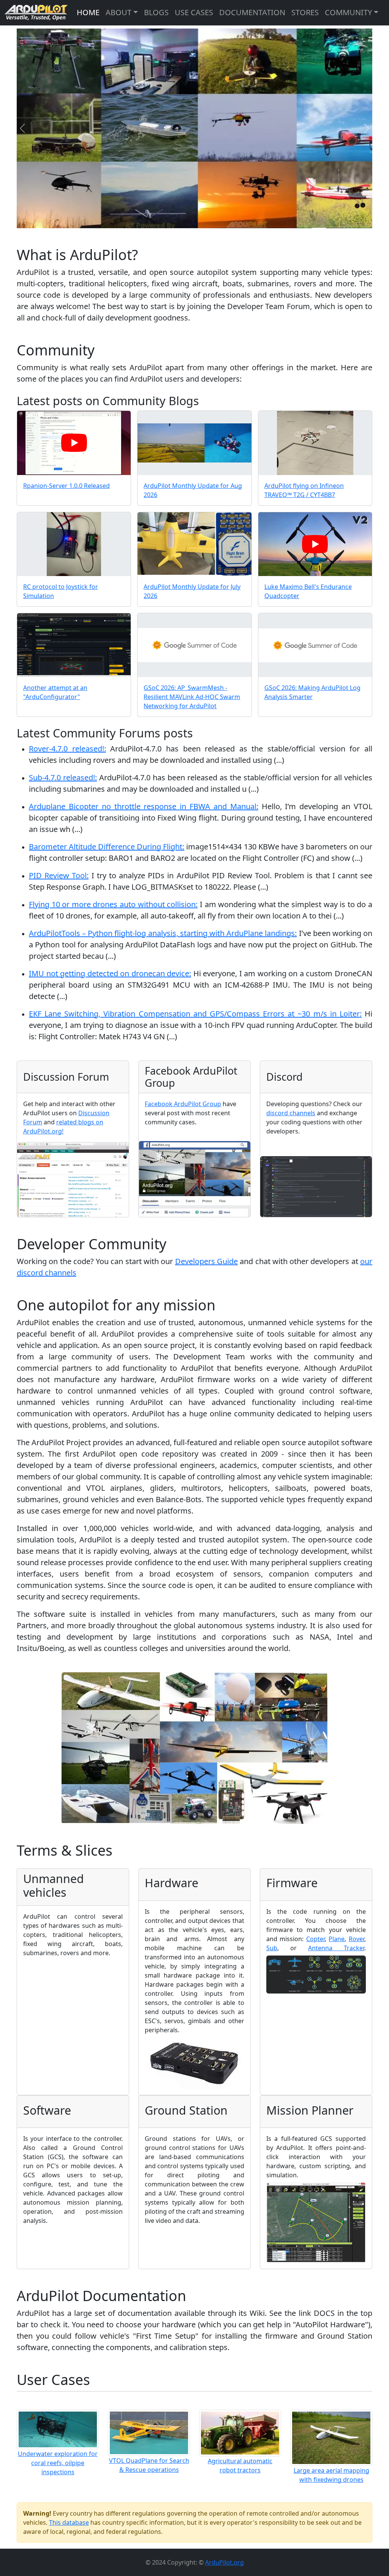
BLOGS (156, 12)
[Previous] (22, 129)
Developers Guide (206, 1261)
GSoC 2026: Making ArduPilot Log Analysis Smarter (312, 692)
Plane (337, 1939)
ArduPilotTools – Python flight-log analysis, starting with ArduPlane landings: (163, 933)
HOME (88, 12)
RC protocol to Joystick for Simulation (61, 591)
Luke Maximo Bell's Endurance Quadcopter (308, 591)
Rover (357, 1939)
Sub (272, 1948)
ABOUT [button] (119, 12)
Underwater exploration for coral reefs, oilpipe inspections (58, 2463)
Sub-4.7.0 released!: (63, 777)
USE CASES (194, 12)
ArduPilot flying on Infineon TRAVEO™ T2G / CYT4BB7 (304, 490)
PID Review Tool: (59, 875)
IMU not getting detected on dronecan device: (110, 973)
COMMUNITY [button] (348, 12)
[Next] (367, 129)
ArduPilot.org (225, 2562)
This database (69, 2522)
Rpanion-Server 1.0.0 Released (66, 486)
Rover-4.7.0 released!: (67, 749)
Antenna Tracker (336, 1948)
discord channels (291, 1113)
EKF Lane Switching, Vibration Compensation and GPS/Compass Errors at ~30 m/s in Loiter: (195, 1014)
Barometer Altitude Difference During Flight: (107, 847)
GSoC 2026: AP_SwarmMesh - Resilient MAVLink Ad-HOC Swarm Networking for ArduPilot (192, 697)
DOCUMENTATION (252, 12)
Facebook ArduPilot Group (183, 1104)
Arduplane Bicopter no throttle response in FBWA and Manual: (144, 806)
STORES (305, 12)
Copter (315, 1939)
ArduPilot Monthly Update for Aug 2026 (193, 490)
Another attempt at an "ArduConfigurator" (55, 692)
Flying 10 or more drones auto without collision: (113, 904)
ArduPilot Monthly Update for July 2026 (192, 591)
